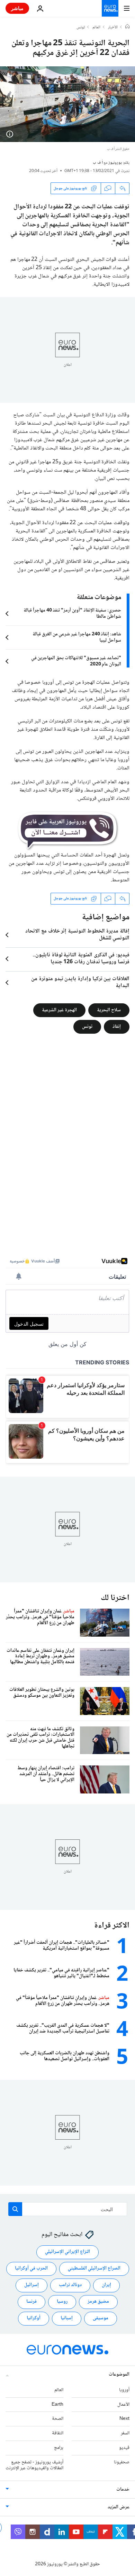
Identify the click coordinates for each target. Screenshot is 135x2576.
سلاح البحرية (109, 1010)
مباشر (17, 8)
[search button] (15, 2209)
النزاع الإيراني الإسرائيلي (67, 2252)
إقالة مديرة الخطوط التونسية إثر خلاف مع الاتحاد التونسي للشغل (77, 935)
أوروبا (124, 2390)
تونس (81, 28)
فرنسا (31, 2302)
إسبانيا (67, 2319)
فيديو (124, 2448)
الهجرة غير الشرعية (59, 1010)
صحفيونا (122, 2462)
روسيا (62, 2302)
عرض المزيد (119, 2508)
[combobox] (68, 2209)
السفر (125, 2434)
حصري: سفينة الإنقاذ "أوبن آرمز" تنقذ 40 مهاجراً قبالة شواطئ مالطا (72, 614)
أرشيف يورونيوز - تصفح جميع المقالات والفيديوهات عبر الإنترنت (34, 2465)
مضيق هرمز (98, 2302)
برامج (59, 2448)
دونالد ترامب (70, 2285)
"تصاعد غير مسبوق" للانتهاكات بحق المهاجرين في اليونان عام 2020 (76, 661)
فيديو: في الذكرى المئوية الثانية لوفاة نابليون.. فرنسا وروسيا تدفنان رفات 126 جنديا (81, 959)
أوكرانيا (34, 2319)
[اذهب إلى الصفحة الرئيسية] (110, 8)
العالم (96, 28)
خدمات (123, 2490)
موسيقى (101, 2319)
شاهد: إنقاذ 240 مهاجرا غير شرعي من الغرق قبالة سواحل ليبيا (77, 637)
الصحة (58, 2419)
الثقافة (58, 2434)
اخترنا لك (115, 1598)
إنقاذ (117, 1026)
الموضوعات (119, 2375)
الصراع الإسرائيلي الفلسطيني (94, 2269)
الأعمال (123, 2405)
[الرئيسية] (127, 27)
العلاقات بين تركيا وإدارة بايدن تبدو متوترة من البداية (80, 983)
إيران (106, 2285)
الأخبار (113, 28)
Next (124, 2419)
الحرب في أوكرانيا (31, 2269)
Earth (57, 2405)
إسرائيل (31, 2285)
